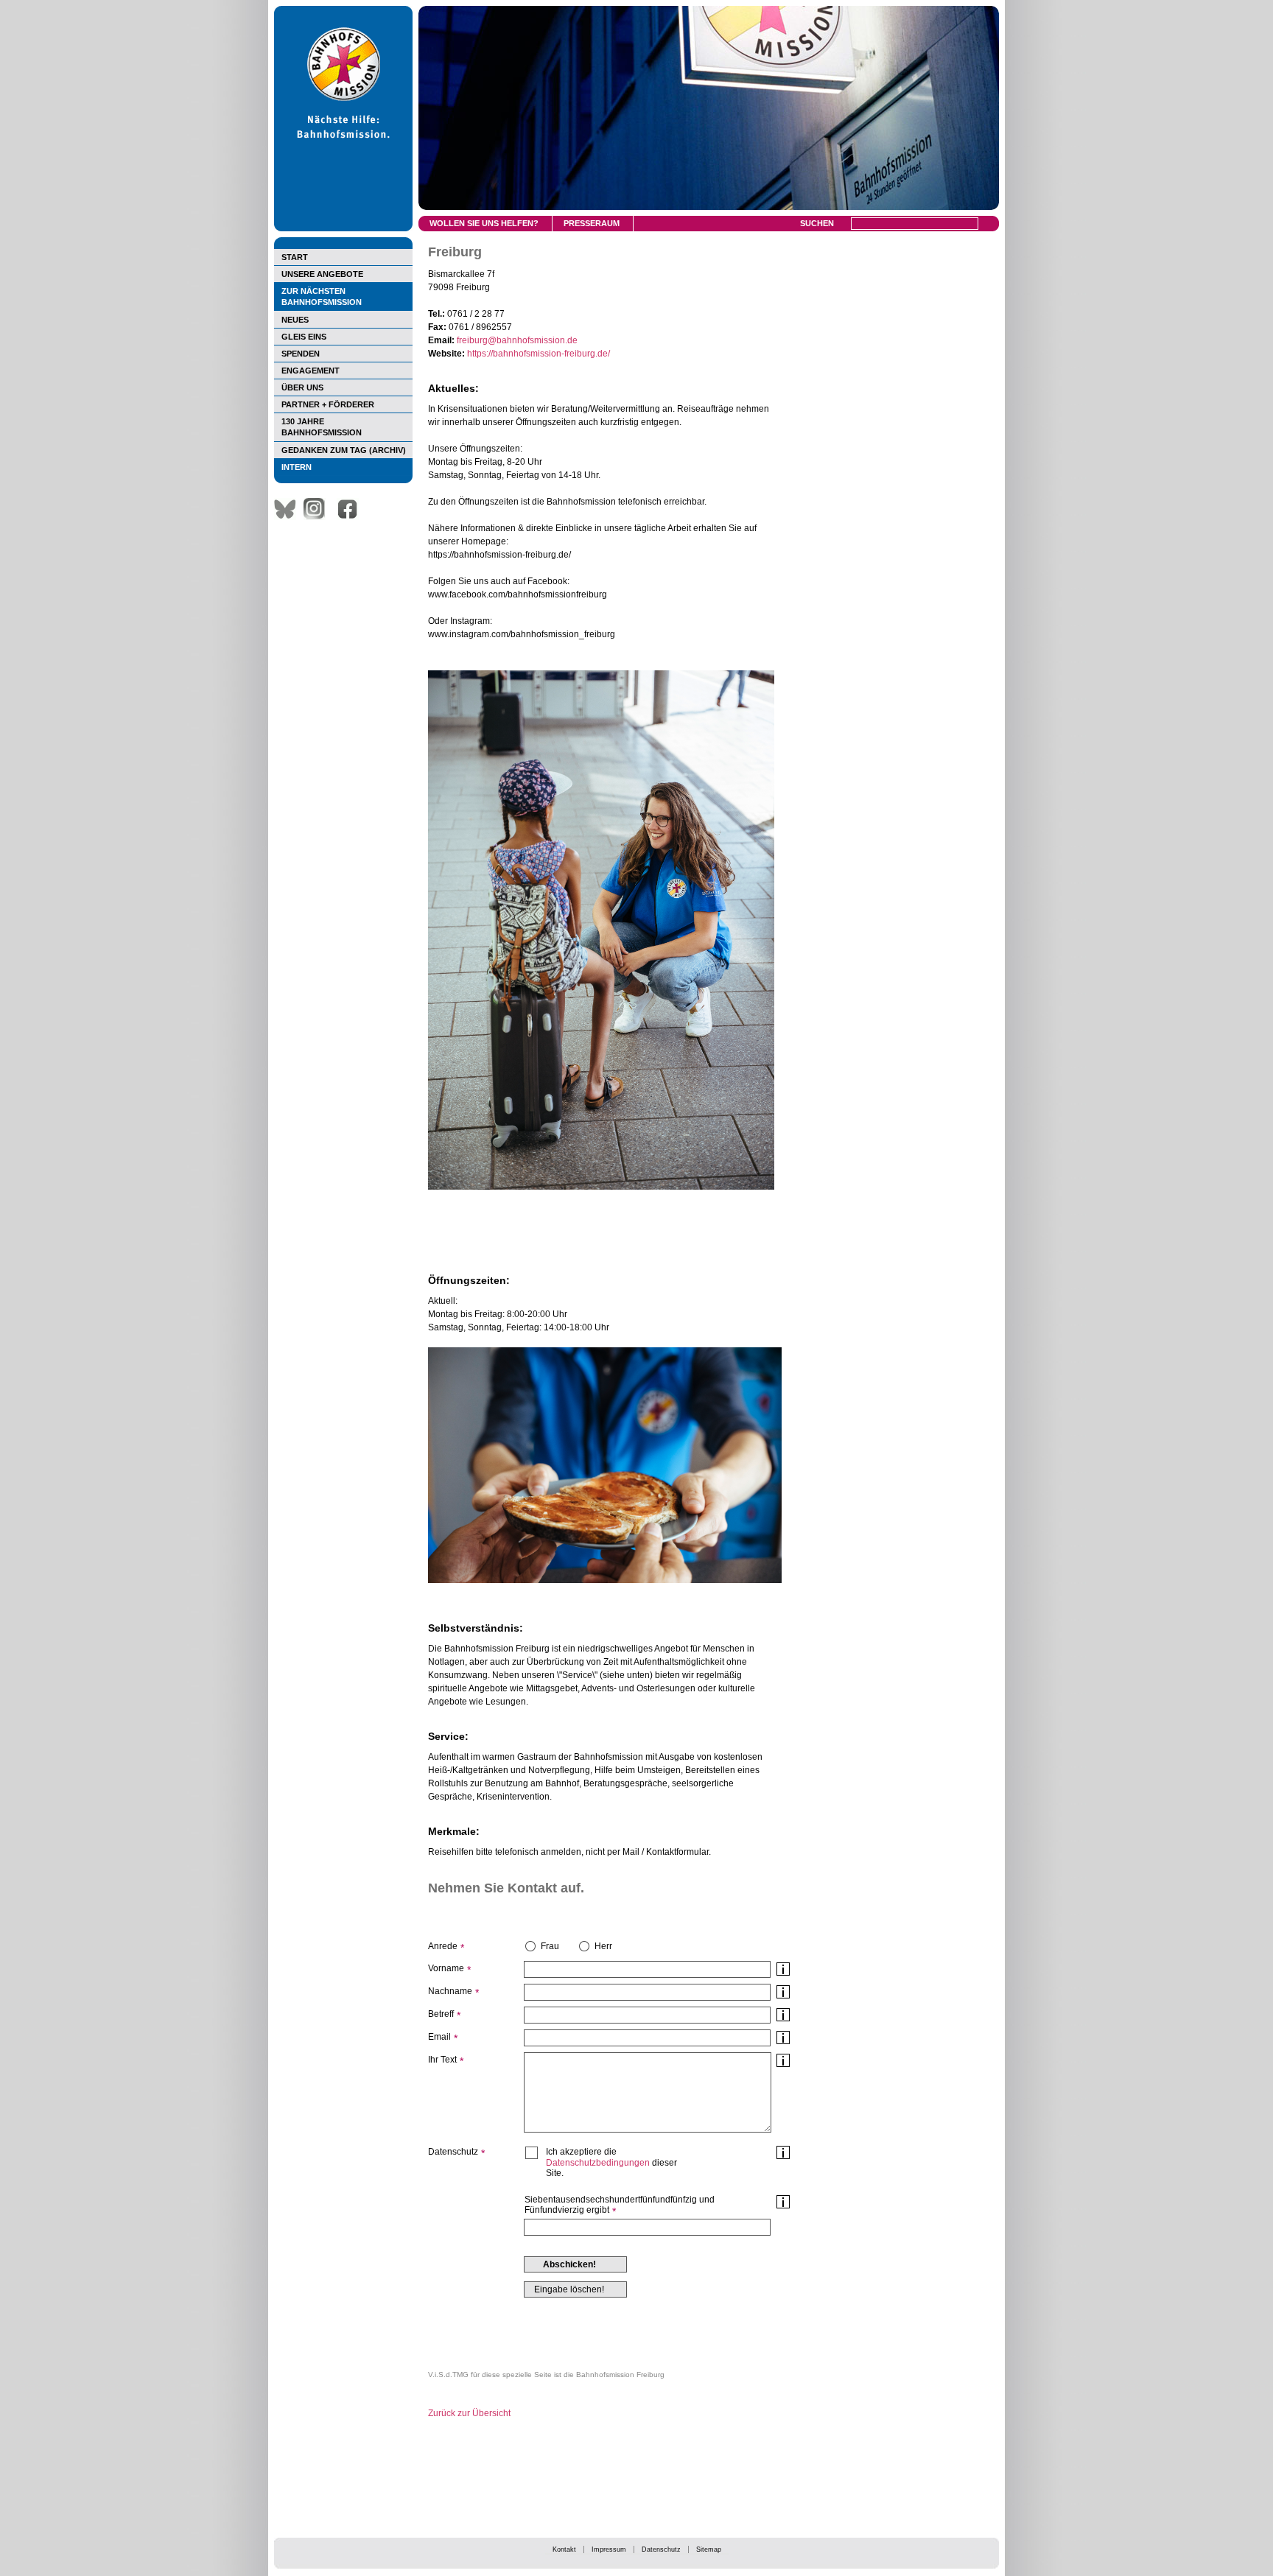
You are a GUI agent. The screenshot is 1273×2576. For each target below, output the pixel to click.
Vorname (446, 1968)
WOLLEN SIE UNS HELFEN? (484, 223)
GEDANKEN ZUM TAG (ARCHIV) (344, 450)
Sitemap (709, 2549)
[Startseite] (343, 228)
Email (439, 2037)
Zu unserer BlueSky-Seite (289, 509)
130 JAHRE (322, 427)
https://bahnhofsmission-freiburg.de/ (539, 354)
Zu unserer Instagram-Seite (318, 509)
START (295, 257)
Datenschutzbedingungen (598, 2163)
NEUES (295, 320)
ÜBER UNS (302, 387)
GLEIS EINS (304, 337)
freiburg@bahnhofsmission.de (517, 340)
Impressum (609, 2549)
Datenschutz (661, 2549)
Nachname (450, 1991)
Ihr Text (442, 2060)
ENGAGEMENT (311, 371)
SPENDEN (301, 354)
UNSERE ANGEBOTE (322, 274)
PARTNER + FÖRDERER (328, 404)
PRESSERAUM (592, 223)
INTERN (297, 467)
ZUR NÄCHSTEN (322, 296)
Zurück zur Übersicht (469, 2413)
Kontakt (564, 2549)
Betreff (441, 2014)
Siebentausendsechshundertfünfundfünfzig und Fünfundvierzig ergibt (620, 2205)
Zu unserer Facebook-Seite (351, 509)
